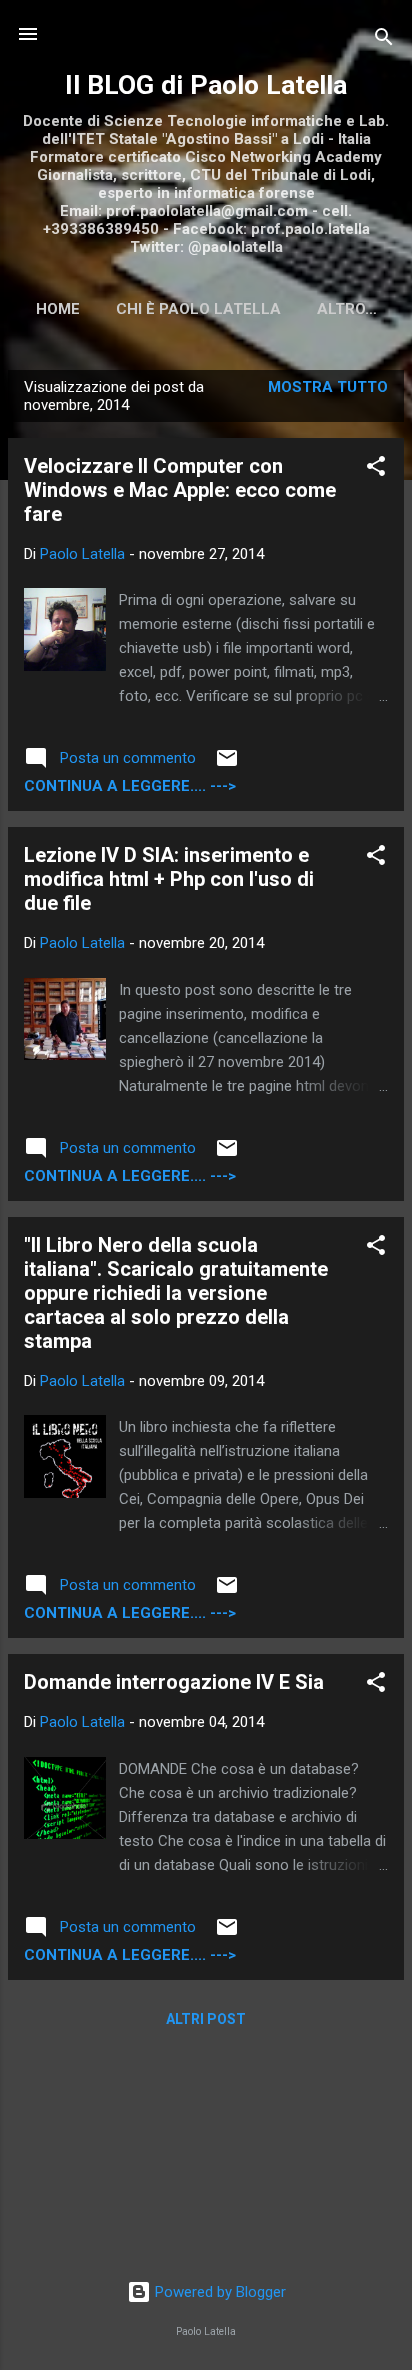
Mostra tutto (328, 387)
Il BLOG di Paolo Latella (206, 85)
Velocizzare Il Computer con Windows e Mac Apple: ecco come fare (180, 490)
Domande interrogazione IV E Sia (174, 1682)
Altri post (206, 2019)
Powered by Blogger (218, 2292)
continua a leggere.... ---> (130, 786)
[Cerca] (384, 40)
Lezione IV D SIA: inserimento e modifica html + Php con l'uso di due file (169, 879)
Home (58, 309)
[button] (376, 469)
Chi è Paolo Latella (198, 309)
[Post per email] (227, 765)
